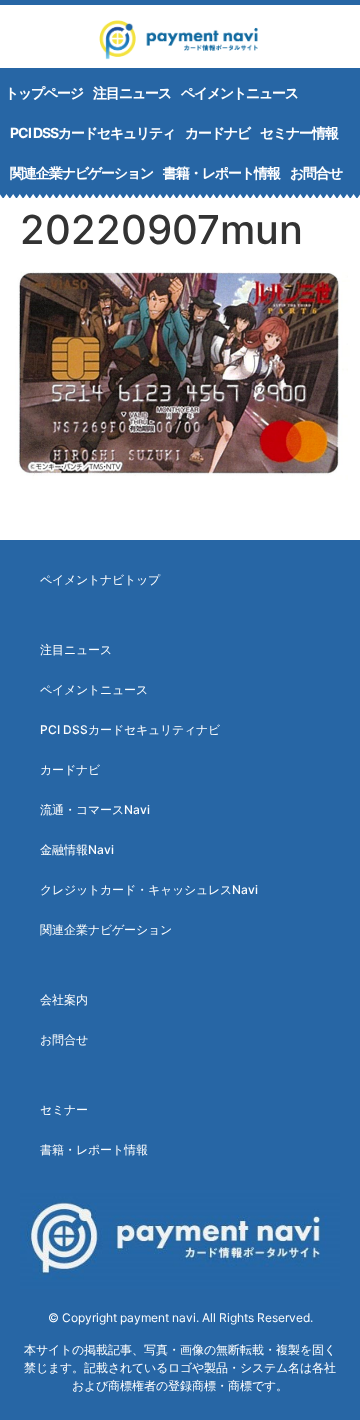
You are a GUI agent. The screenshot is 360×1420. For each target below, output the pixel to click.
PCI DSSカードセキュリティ (92, 132)
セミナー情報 (299, 132)
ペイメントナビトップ (100, 579)
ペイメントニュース (239, 92)
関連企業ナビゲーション (81, 172)
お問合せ (316, 172)
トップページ (44, 92)
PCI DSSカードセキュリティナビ (130, 729)
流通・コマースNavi (95, 809)
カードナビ (217, 132)
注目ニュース (132, 92)
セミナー (64, 1109)
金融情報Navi (77, 849)
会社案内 (64, 999)
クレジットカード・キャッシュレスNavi (149, 889)
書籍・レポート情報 (221, 172)
